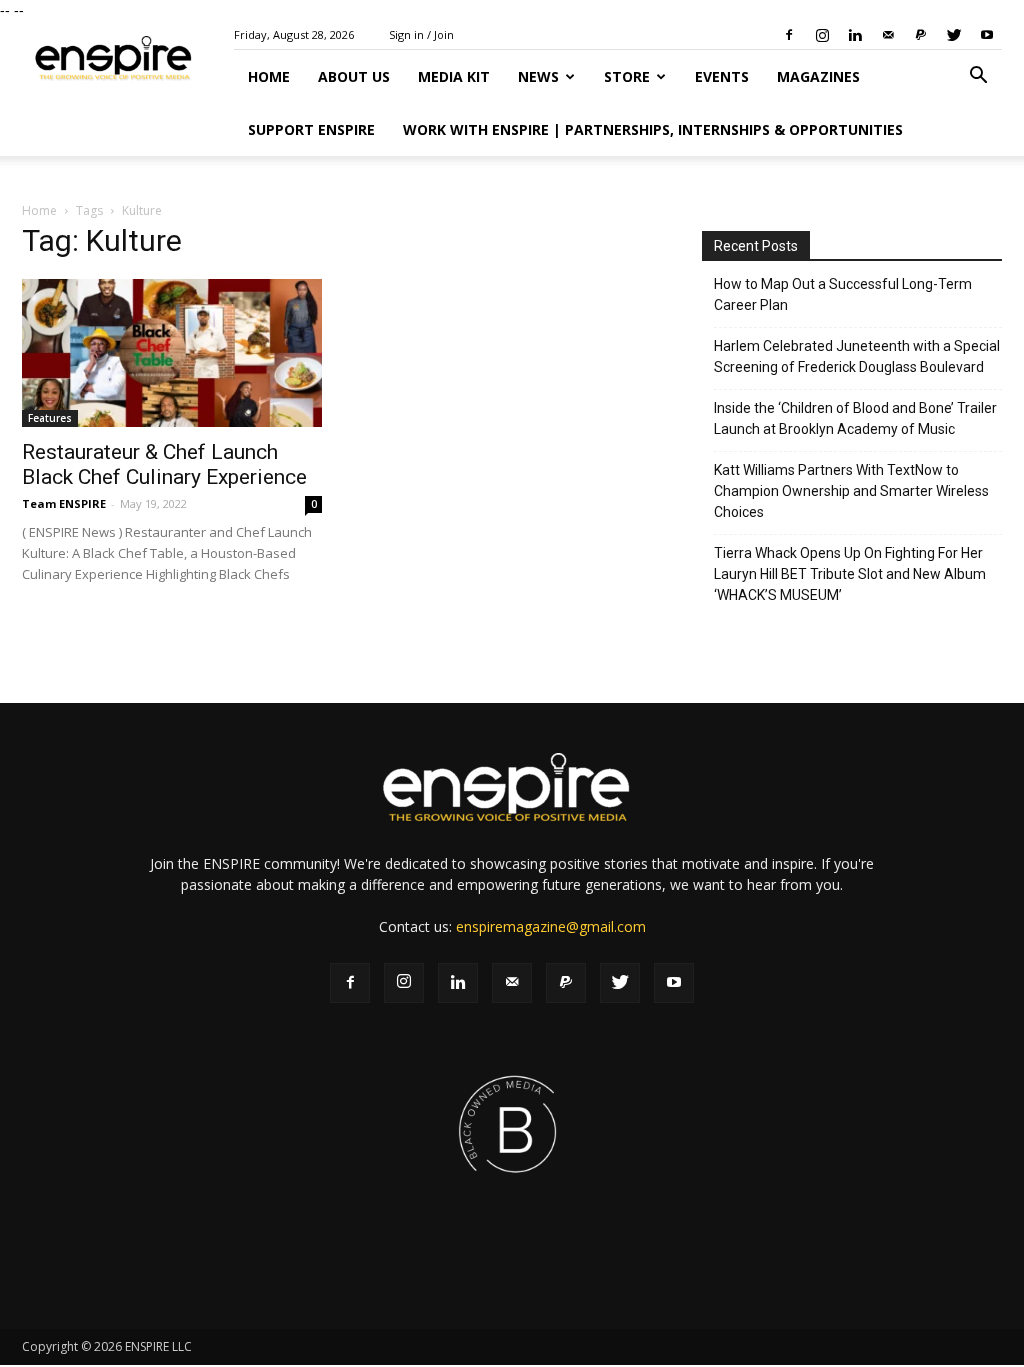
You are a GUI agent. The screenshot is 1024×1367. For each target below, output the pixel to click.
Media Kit (454, 76)
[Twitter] (954, 35)
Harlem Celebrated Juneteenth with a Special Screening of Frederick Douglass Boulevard (857, 356)
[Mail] (888, 35)
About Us (354, 76)
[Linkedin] (855, 35)
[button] (978, 77)
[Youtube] (987, 35)
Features (50, 418)
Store (627, 76)
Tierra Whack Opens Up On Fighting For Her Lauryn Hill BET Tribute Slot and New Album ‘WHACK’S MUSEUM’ (850, 574)
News (538, 76)
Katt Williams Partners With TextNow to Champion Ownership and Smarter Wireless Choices (851, 491)
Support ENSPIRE (311, 129)
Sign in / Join (421, 34)
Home (269, 76)
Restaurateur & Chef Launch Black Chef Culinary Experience (164, 464)
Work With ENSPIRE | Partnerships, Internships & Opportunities (653, 129)
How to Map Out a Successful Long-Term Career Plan (843, 294)
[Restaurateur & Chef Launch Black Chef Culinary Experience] (172, 353)
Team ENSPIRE (64, 503)
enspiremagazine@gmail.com (551, 926)
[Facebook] (789, 35)
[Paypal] (921, 35)
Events (722, 76)
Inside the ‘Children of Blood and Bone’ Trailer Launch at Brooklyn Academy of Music (855, 418)
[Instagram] (822, 35)
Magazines (818, 76)
